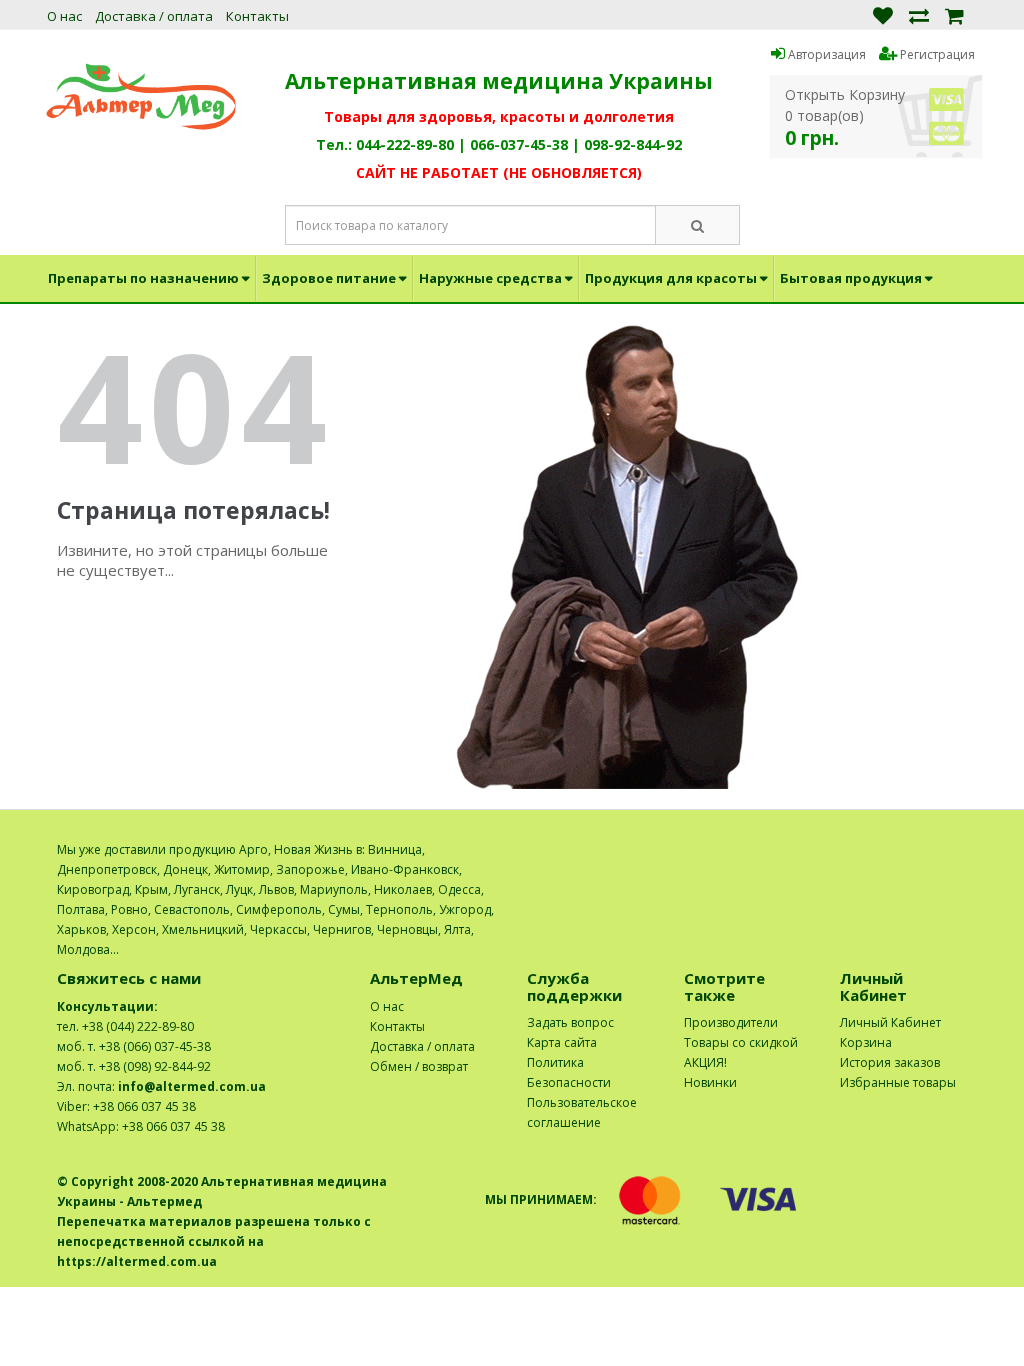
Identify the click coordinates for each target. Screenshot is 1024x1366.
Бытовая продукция (851, 278)
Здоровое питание (329, 278)
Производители (731, 1022)
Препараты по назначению (143, 278)
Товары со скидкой (741, 1042)
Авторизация (825, 54)
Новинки (710, 1082)
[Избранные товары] (883, 14)
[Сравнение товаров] (919, 14)
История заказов (890, 1062)
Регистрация (936, 54)
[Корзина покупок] (954, 14)
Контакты (257, 16)
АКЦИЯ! (705, 1062)
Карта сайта (562, 1042)
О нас (64, 16)
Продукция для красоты (671, 278)
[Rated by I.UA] (923, 849)
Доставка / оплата (154, 16)
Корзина (866, 1042)
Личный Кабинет (890, 1022)
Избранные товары (898, 1082)
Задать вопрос (570, 1022)
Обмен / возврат (419, 1066)
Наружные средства (490, 278)
